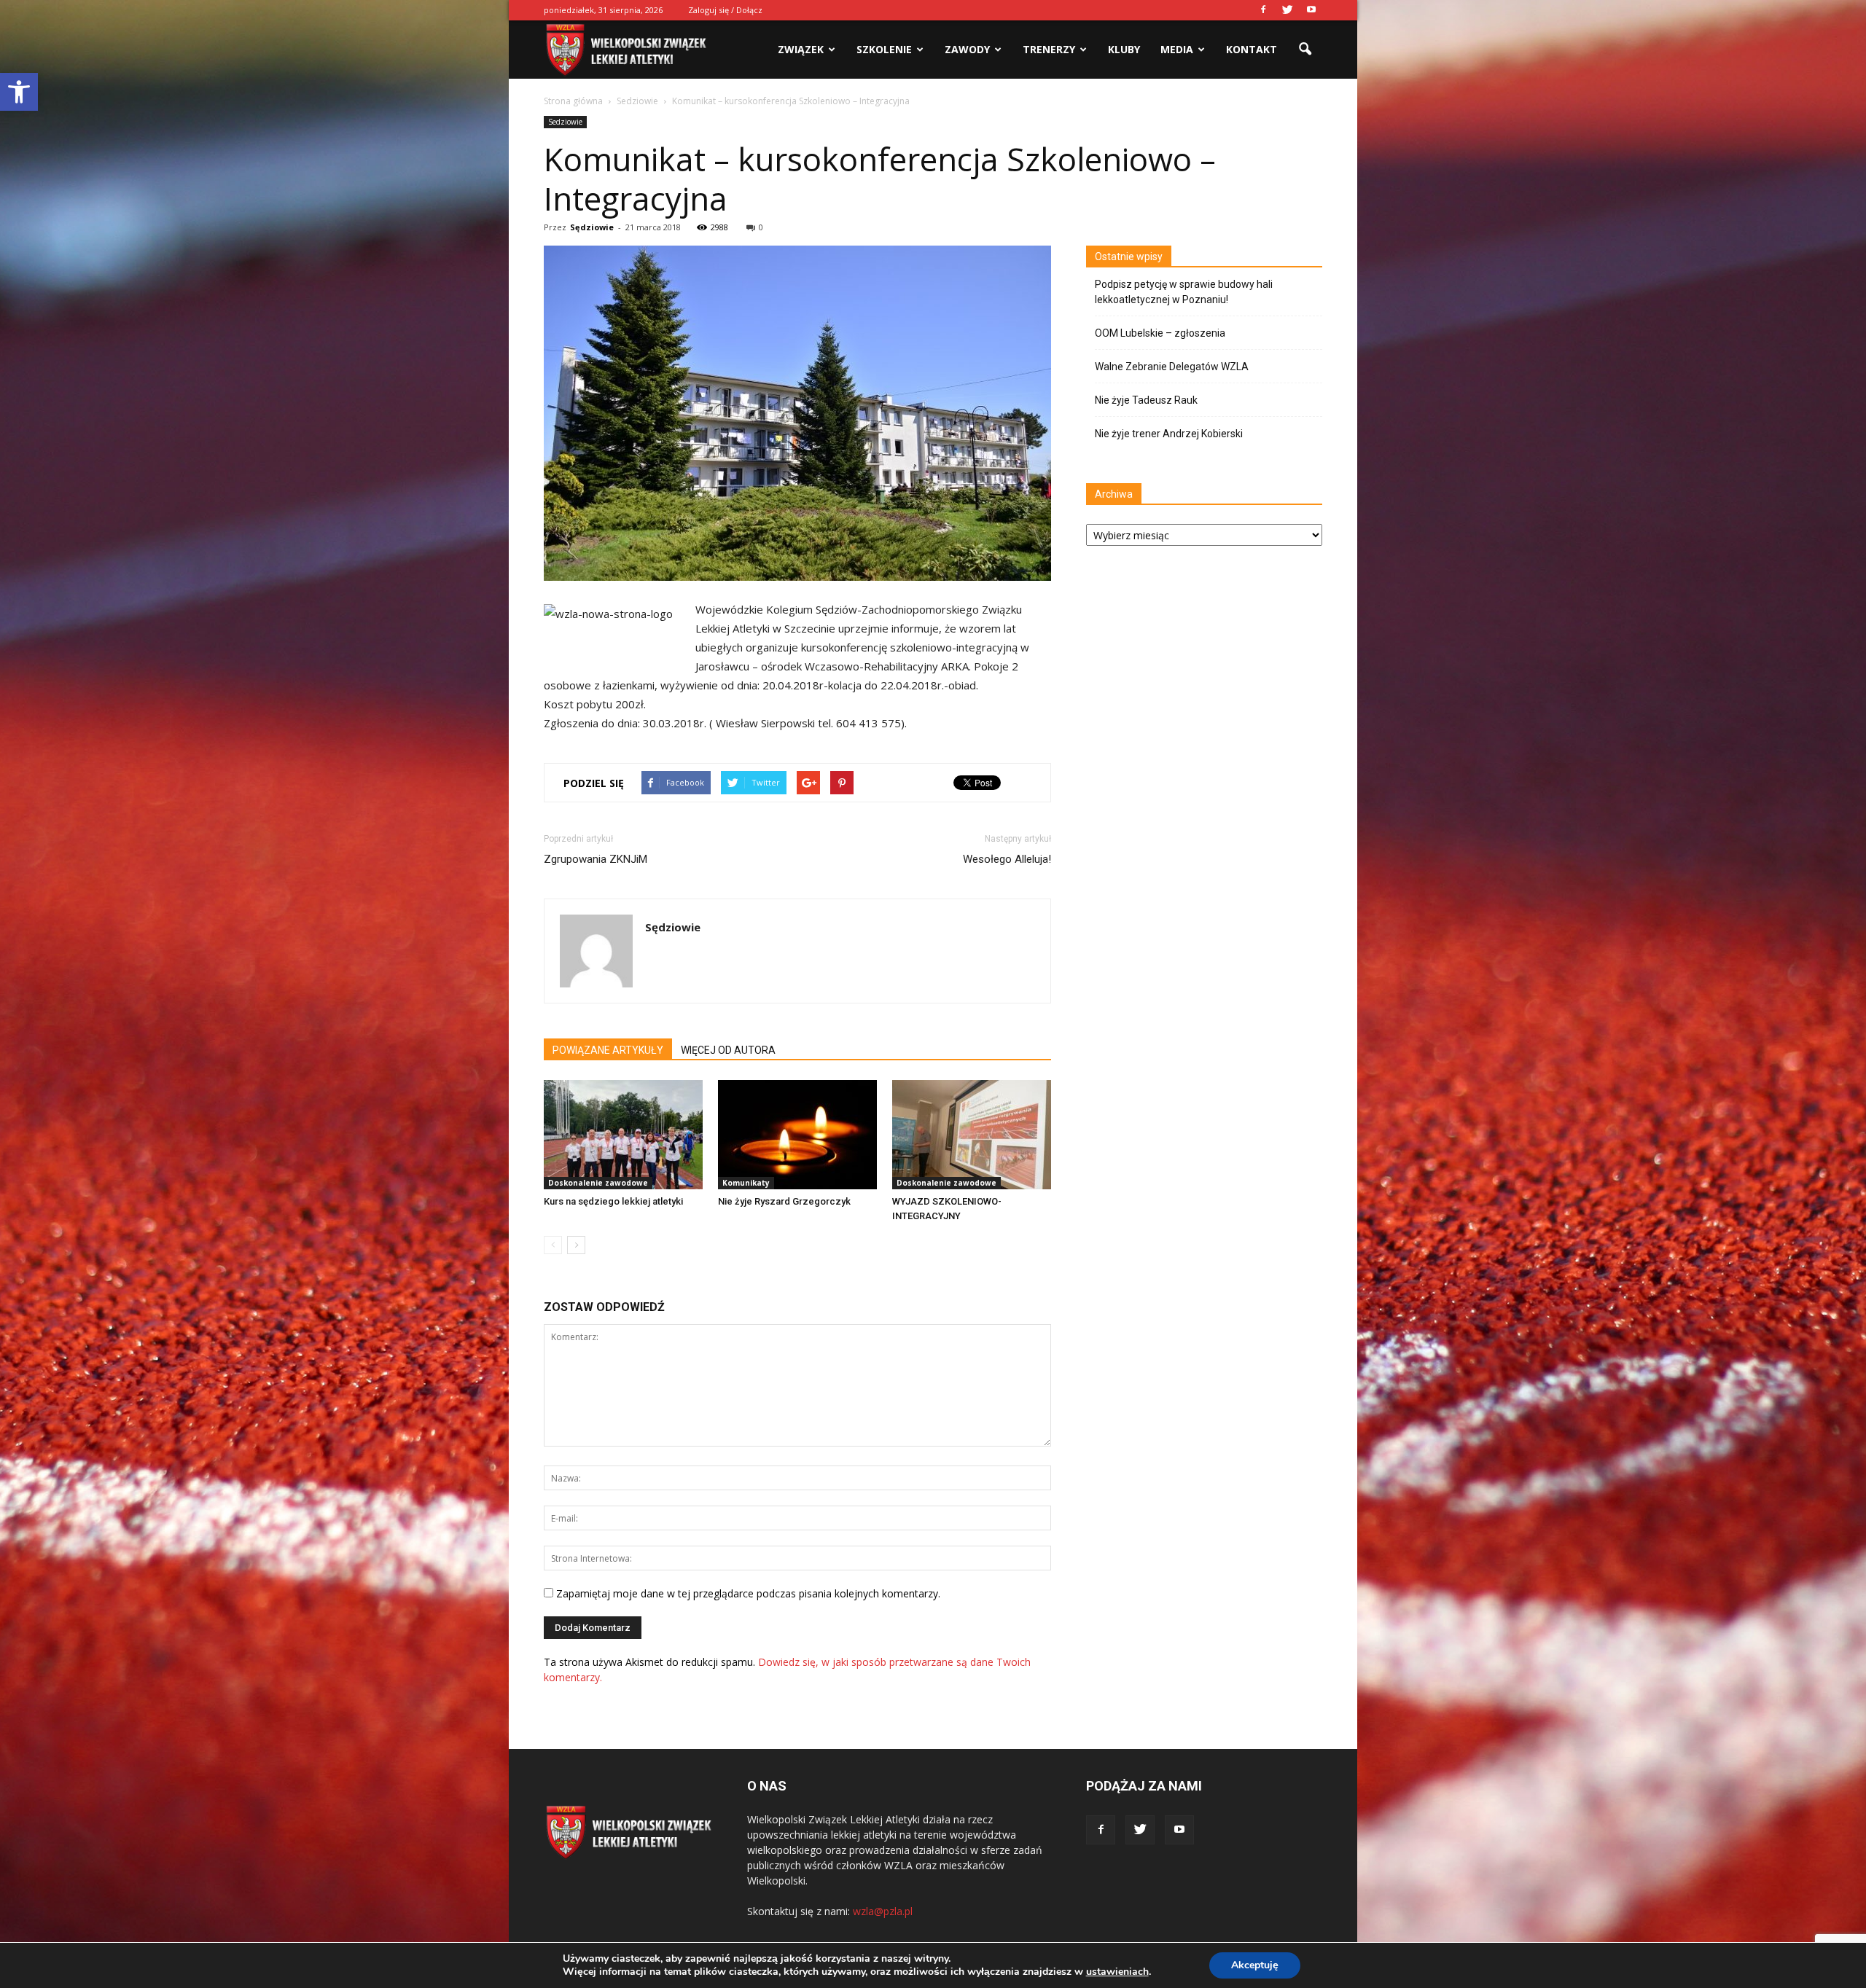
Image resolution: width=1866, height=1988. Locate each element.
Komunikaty (746, 1183)
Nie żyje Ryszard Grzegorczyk (784, 1201)
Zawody (967, 49)
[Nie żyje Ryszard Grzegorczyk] (797, 1135)
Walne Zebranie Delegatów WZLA (1172, 367)
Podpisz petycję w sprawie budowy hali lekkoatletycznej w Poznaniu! (1184, 292)
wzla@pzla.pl (883, 1911)
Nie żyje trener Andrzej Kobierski (1169, 434)
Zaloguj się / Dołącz (725, 10)
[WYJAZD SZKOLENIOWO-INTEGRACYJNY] (972, 1135)
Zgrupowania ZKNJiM (596, 859)
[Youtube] (1311, 10)
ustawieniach (1117, 1972)
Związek (801, 49)
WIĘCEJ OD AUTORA (728, 1050)
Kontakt (1252, 49)
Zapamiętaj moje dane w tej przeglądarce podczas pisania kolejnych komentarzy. (748, 1593)
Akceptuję (1255, 1965)
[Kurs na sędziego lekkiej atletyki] (623, 1135)
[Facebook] (1263, 10)
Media (1177, 49)
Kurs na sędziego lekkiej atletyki (613, 1201)
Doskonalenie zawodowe (598, 1183)
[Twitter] (1287, 10)
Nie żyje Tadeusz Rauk (1146, 400)
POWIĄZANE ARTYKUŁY (608, 1050)
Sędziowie (592, 227)
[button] (19, 92)
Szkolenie (884, 49)
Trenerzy (1049, 49)
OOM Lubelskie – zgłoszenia (1160, 333)
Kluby (1124, 49)
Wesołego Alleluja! (1007, 859)
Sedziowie (565, 122)
